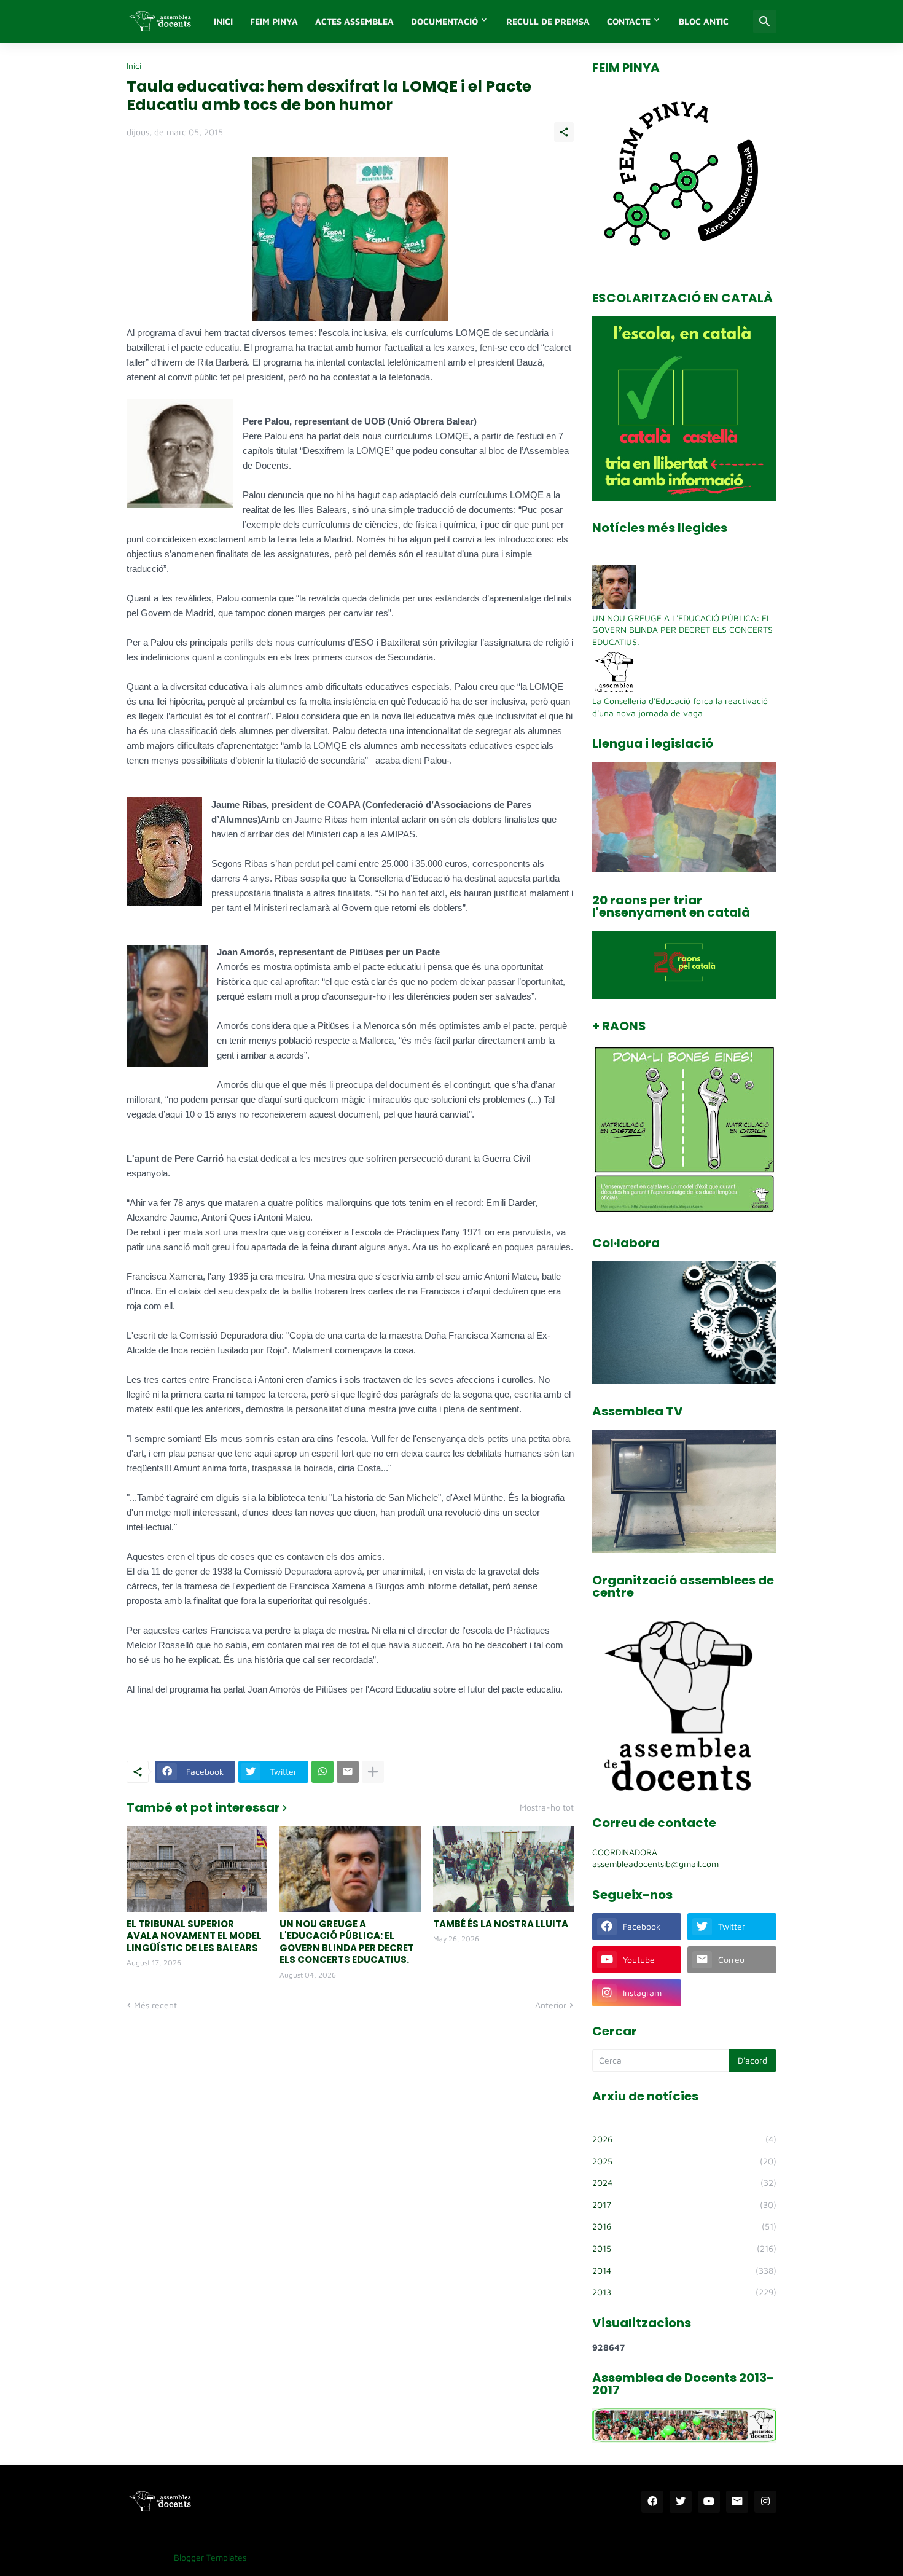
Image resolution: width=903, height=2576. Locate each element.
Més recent (155, 2005)
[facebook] (652, 2502)
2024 (684, 2183)
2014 (684, 2270)
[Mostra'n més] (373, 1772)
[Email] (348, 1772)
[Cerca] (765, 22)
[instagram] (765, 2502)
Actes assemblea (354, 21)
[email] (737, 2502)
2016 (684, 2226)
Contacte (629, 21)
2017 (684, 2205)
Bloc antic (704, 21)
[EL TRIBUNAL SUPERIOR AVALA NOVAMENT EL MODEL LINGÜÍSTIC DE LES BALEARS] (197, 1869)
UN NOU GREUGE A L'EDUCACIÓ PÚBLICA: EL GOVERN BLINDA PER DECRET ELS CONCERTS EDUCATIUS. (347, 1942)
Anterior (551, 2005)
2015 (684, 2248)
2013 (684, 2292)
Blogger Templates (210, 2557)
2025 (684, 2161)
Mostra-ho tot (547, 1807)
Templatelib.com (287, 2557)
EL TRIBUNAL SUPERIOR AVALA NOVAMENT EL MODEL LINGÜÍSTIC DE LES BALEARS (194, 1936)
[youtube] (709, 2502)
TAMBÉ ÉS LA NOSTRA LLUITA (501, 1924)
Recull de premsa (548, 21)
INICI (223, 21)
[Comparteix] (564, 132)
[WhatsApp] (322, 1772)
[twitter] (681, 2502)
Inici (134, 66)
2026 (684, 2139)
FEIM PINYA (274, 21)
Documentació (444, 21)
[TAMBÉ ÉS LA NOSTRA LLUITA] (503, 1869)
